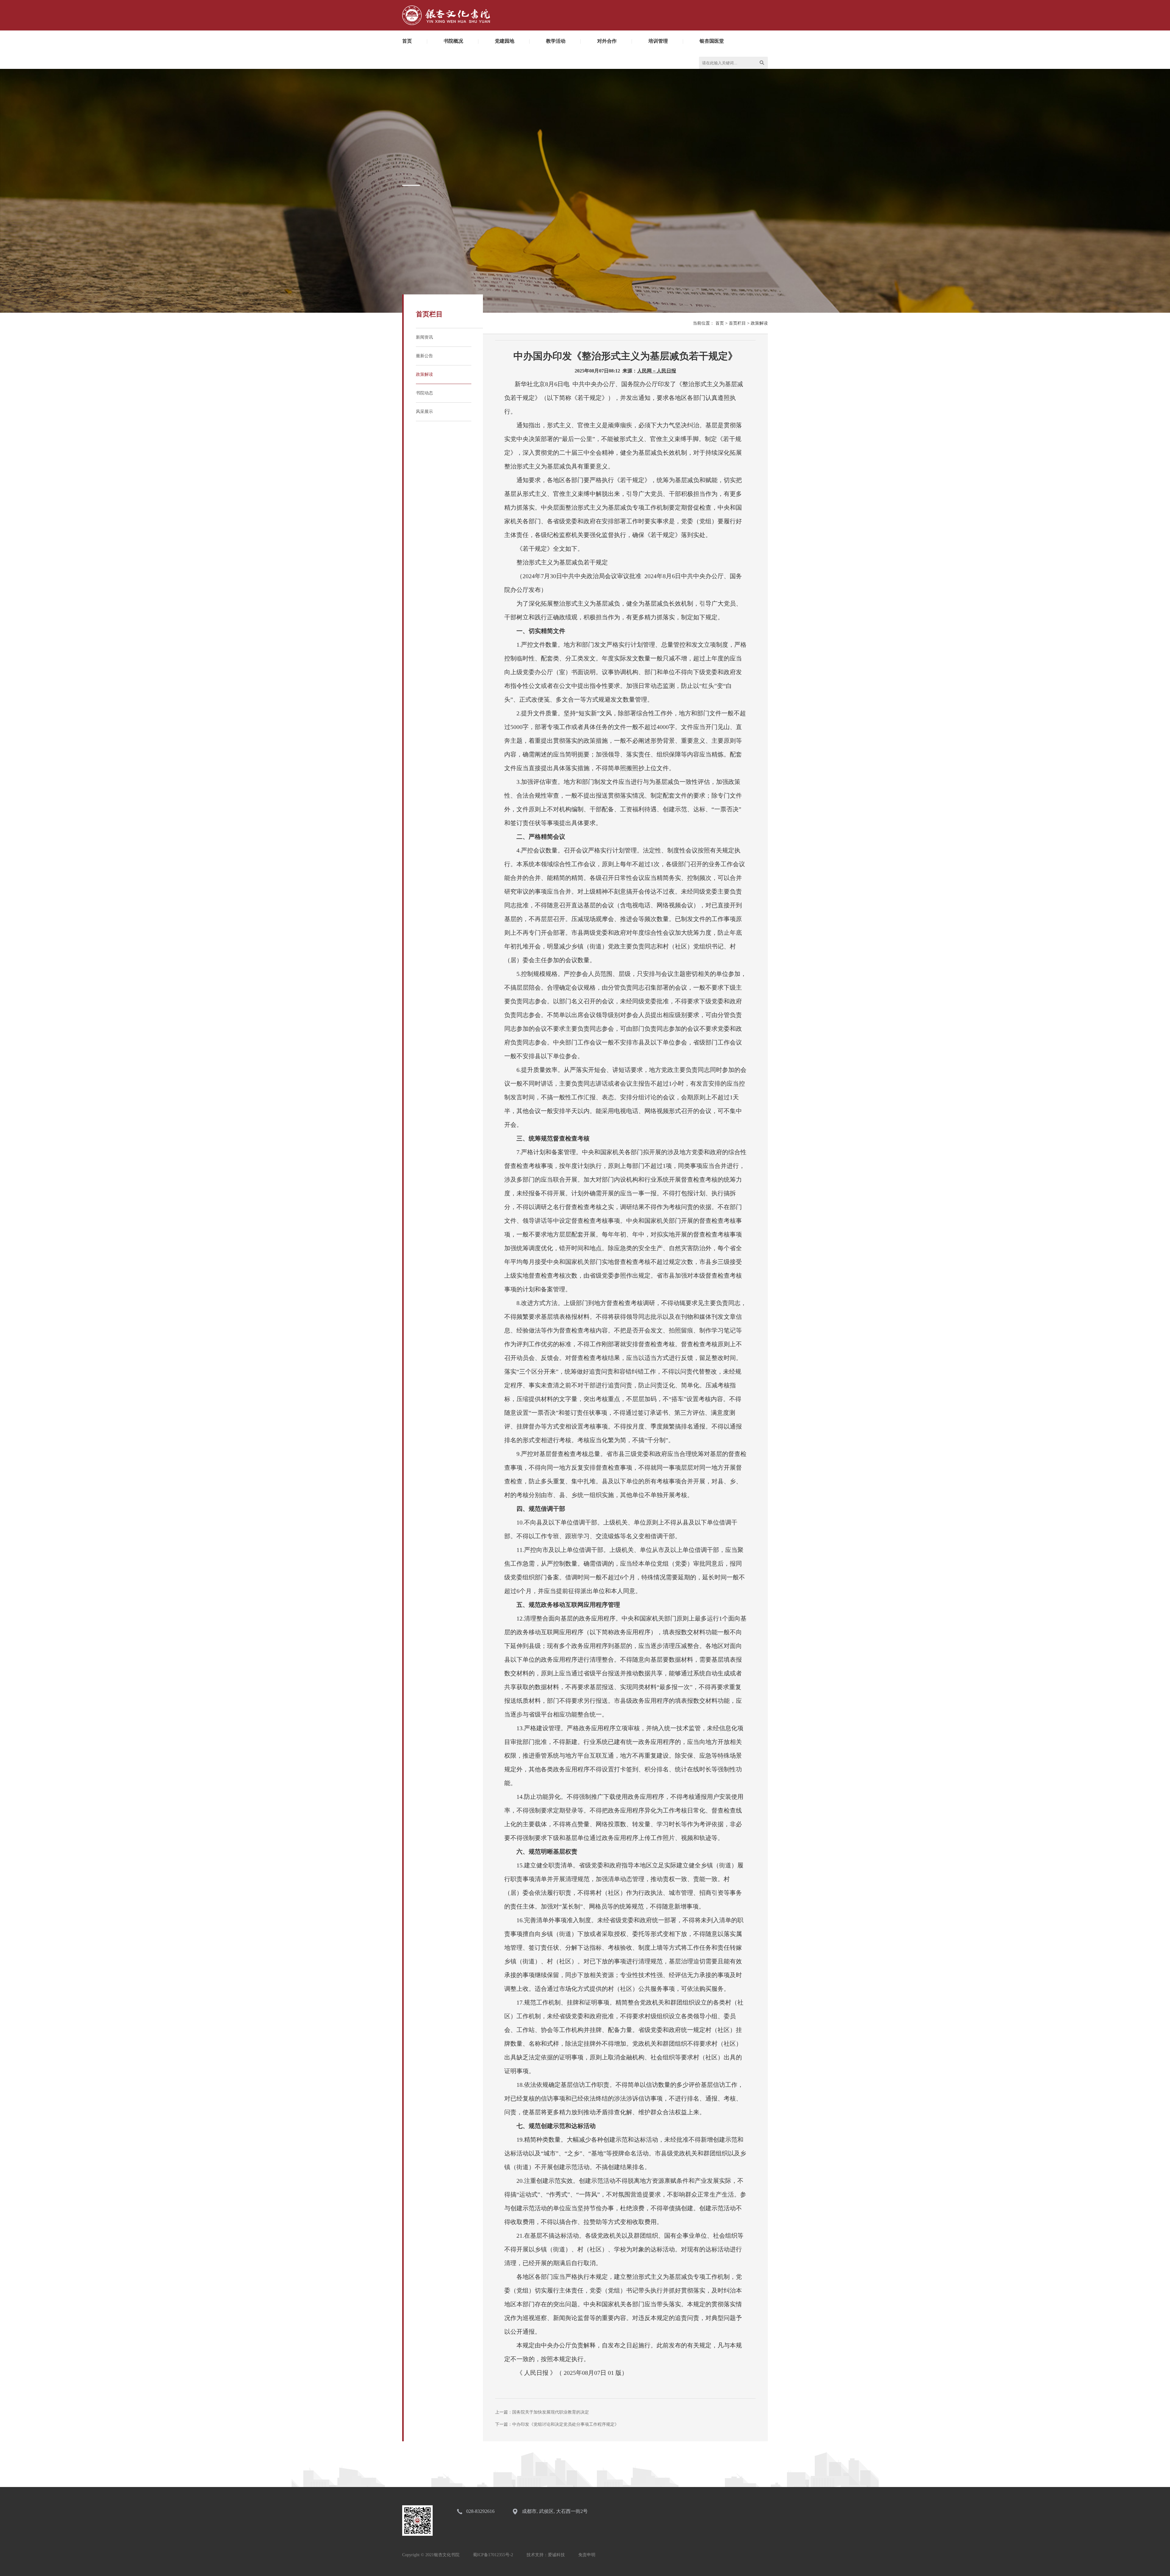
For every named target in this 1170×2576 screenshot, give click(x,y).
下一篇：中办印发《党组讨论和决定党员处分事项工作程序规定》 (557, 2424)
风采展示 (424, 412)
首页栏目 (737, 323)
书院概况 (453, 41)
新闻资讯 (424, 337)
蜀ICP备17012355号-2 (493, 2555)
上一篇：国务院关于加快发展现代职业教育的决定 (542, 2412)
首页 (407, 41)
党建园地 (505, 41)
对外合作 (607, 41)
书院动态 (424, 393)
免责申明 (587, 2555)
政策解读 (424, 374)
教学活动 (556, 41)
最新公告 (424, 356)
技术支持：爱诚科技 (546, 2555)
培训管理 (658, 41)
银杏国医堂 (712, 41)
